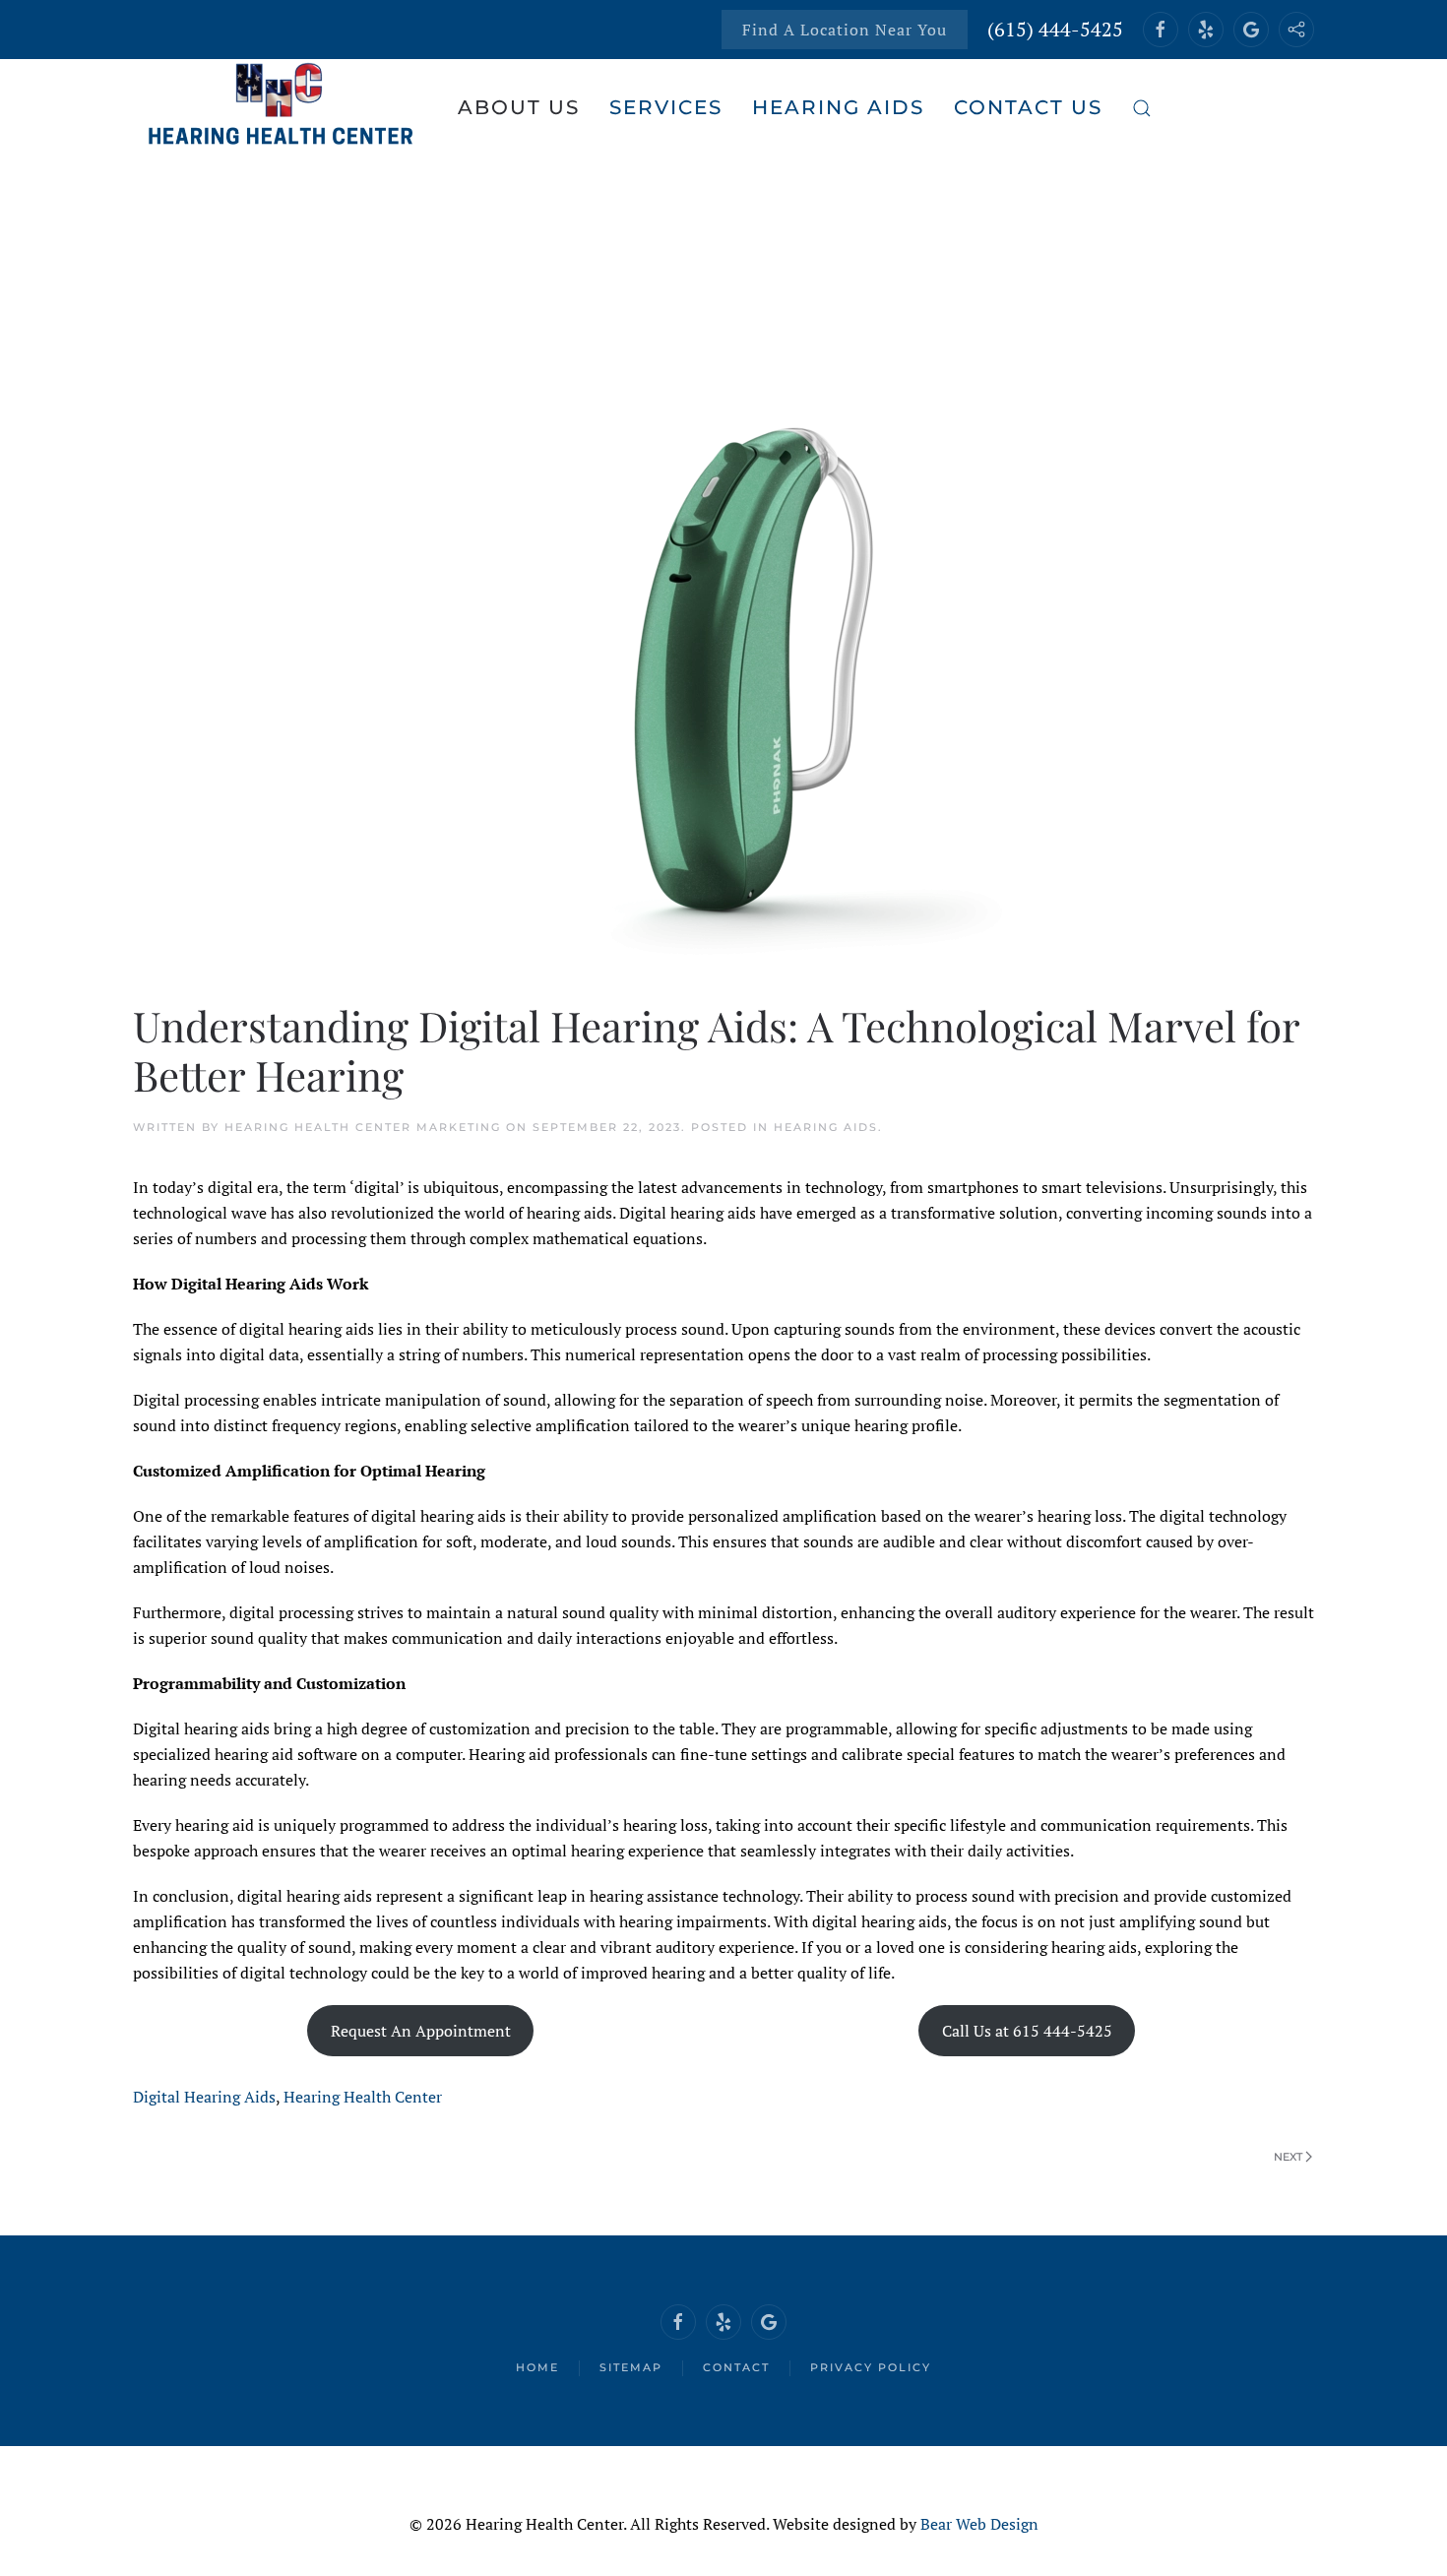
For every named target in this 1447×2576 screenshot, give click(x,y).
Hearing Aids (826, 1127)
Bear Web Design (979, 2524)
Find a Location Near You (845, 30)
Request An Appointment (421, 2031)
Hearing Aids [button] (838, 107)
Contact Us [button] (1028, 107)
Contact (736, 2367)
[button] (1142, 108)
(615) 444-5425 (1055, 29)
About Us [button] (519, 107)
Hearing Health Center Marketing (363, 1127)
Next (1288, 2157)
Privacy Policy (871, 2367)
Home (537, 2367)
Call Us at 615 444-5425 (1027, 2031)
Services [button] (666, 107)
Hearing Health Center (363, 2097)
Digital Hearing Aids (204, 2097)
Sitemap (631, 2367)
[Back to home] (281, 108)
